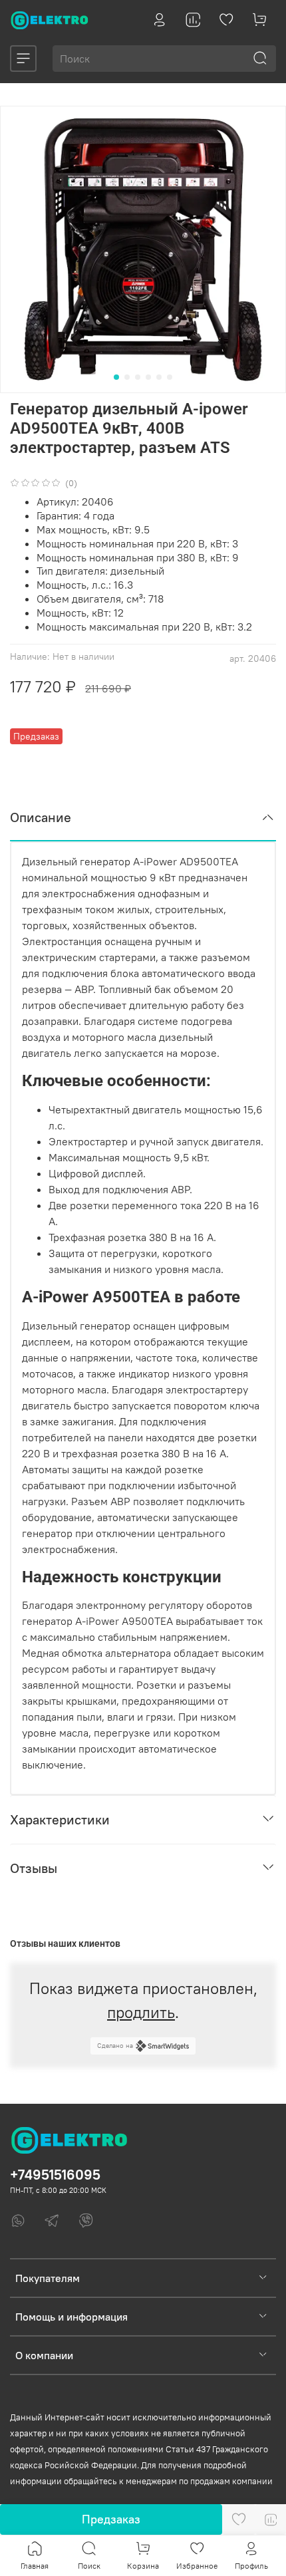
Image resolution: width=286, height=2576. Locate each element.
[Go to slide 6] (170, 377)
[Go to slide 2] (127, 377)
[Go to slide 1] (116, 377)
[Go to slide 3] (138, 377)
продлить (141, 2012)
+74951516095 (55, 2175)
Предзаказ (111, 2519)
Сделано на (115, 2046)
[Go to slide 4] (148, 377)
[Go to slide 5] (159, 377)
